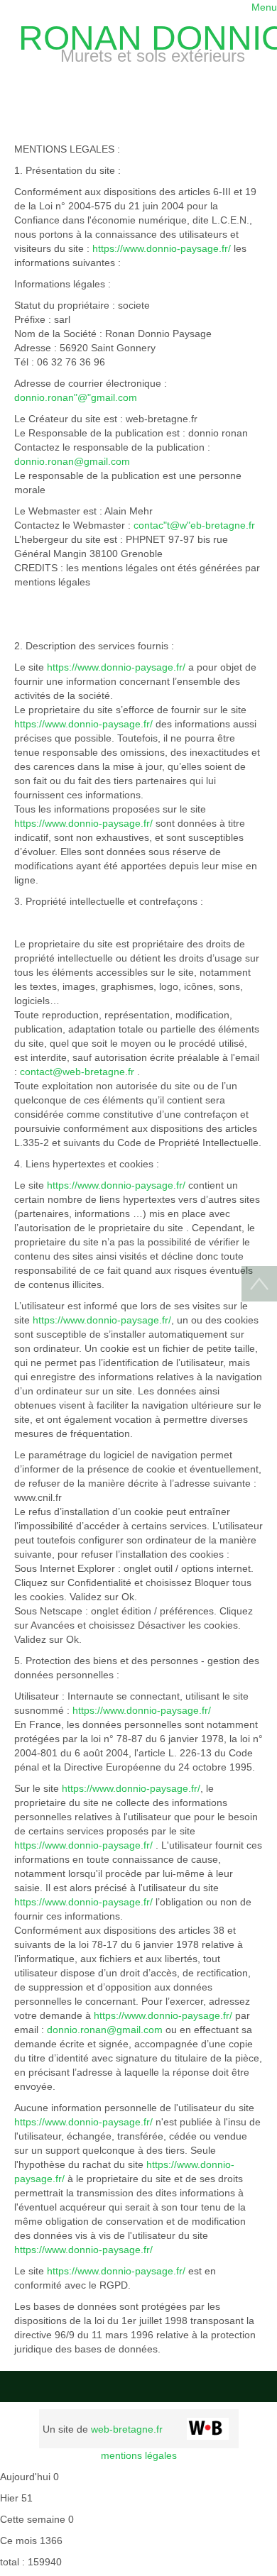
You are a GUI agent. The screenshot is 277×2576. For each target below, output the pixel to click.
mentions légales (139, 2455)
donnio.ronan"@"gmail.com (76, 397)
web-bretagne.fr (127, 2429)
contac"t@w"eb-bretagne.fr (194, 525)
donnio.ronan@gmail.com (72, 461)
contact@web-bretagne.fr (77, 1072)
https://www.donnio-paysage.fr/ (162, 248)
